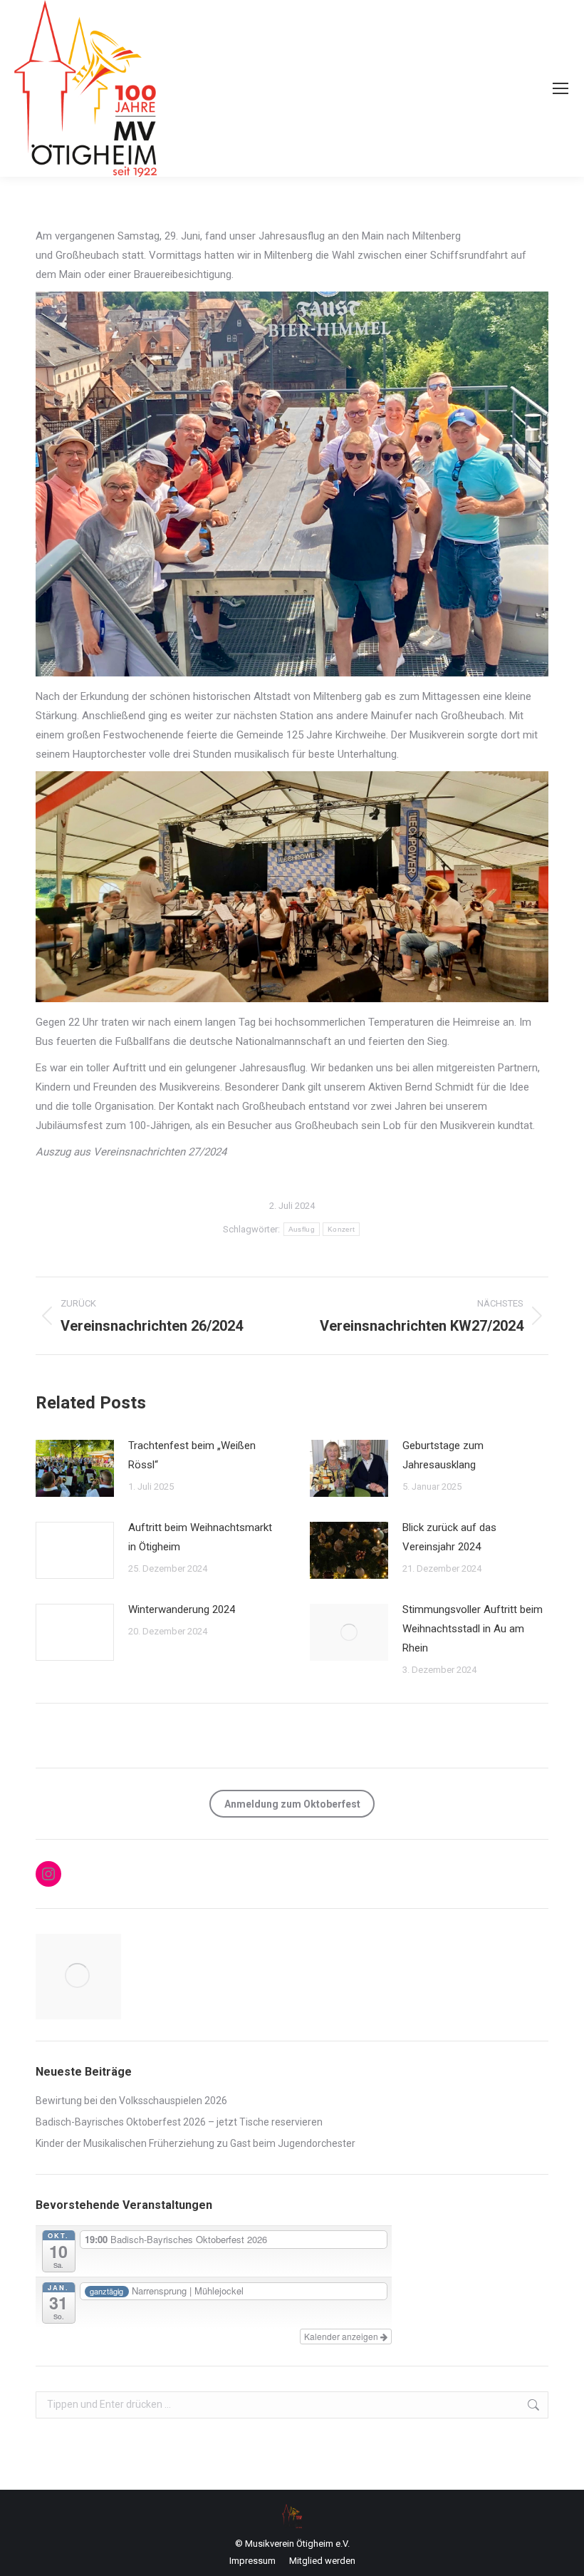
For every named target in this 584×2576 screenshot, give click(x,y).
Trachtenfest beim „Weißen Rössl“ (192, 1455)
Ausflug (302, 1229)
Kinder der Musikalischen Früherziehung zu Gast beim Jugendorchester (195, 2143)
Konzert (341, 1229)
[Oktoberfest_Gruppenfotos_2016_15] (78, 1977)
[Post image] (75, 1468)
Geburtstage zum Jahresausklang (443, 1455)
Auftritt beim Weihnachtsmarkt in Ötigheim (200, 1537)
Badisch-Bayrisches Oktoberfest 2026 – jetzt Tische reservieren (179, 2122)
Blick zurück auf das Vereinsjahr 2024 (449, 1537)
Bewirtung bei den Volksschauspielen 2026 (131, 2101)
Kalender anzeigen (342, 2336)
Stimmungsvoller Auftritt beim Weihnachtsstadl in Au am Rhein (473, 1629)
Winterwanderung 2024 (182, 1609)
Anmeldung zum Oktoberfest (292, 1804)
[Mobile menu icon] (560, 88)
